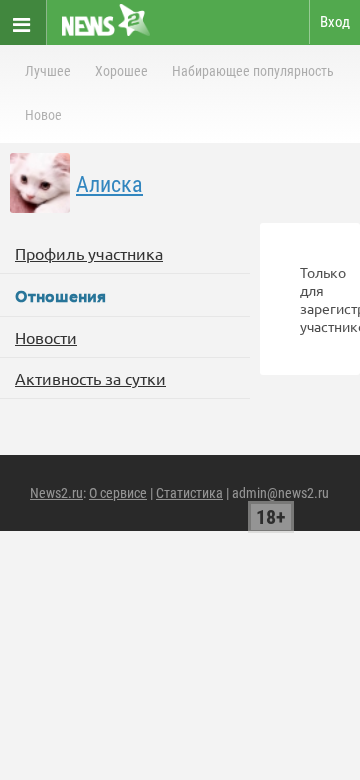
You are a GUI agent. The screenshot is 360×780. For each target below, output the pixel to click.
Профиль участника (89, 253)
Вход (335, 22)
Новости (46, 337)
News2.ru (56, 493)
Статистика (189, 493)
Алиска (109, 184)
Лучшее (48, 71)
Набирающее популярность (253, 71)
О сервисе (118, 493)
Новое (43, 115)
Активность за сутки (90, 378)
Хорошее (121, 71)
